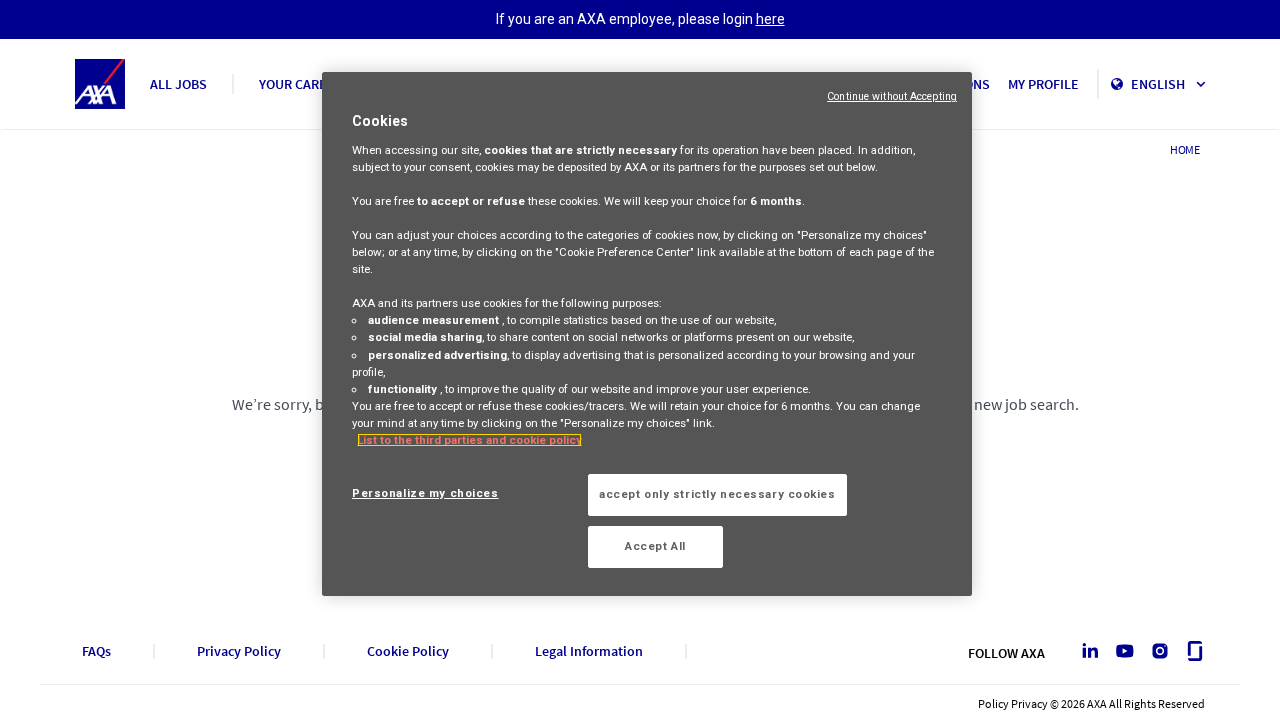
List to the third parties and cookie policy (469, 440)
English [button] (1159, 84)
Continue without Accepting (892, 96)
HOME (1185, 149)
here (770, 19)
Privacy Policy (239, 651)
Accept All (655, 546)
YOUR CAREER (301, 84)
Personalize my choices (425, 493)
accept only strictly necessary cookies (717, 494)
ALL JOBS (178, 84)
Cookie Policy (408, 651)
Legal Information (589, 651)
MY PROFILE (1043, 84)
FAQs (96, 651)
